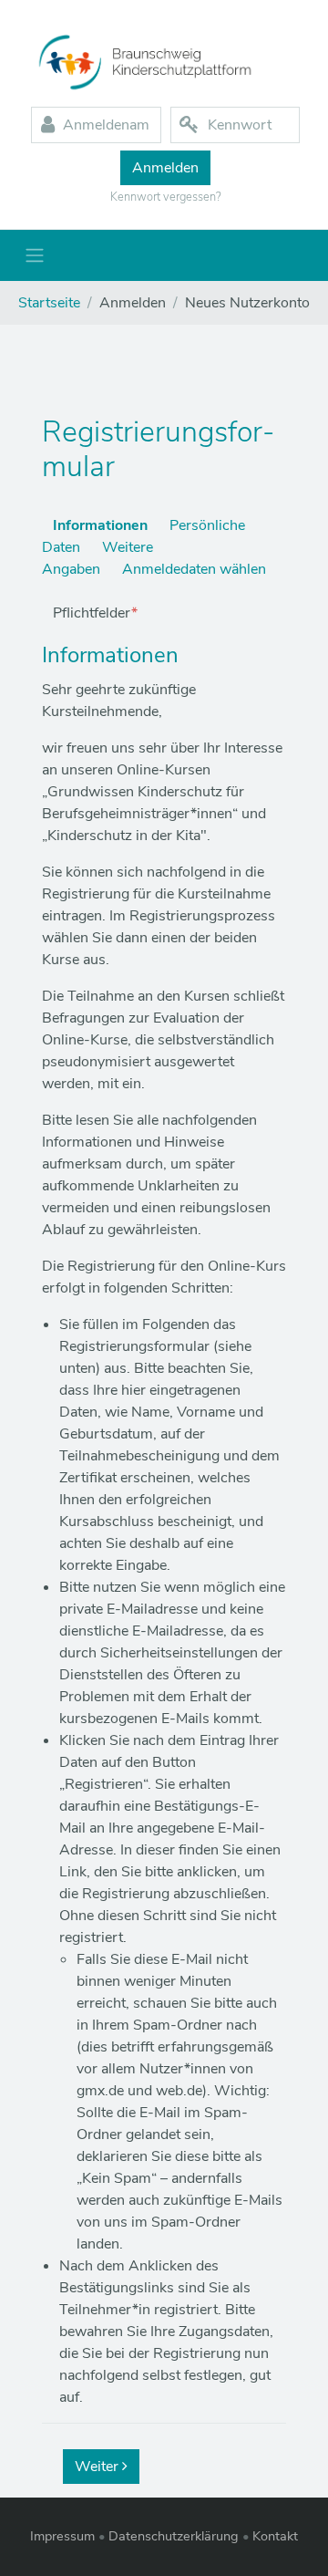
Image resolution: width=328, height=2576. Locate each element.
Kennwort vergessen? (166, 197)
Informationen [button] (110, 655)
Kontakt (275, 2536)
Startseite (49, 303)
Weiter (98, 2467)
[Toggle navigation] (35, 255)
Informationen (100, 525)
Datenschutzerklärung (174, 2536)
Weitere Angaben (97, 558)
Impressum (62, 2536)
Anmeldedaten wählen (194, 569)
